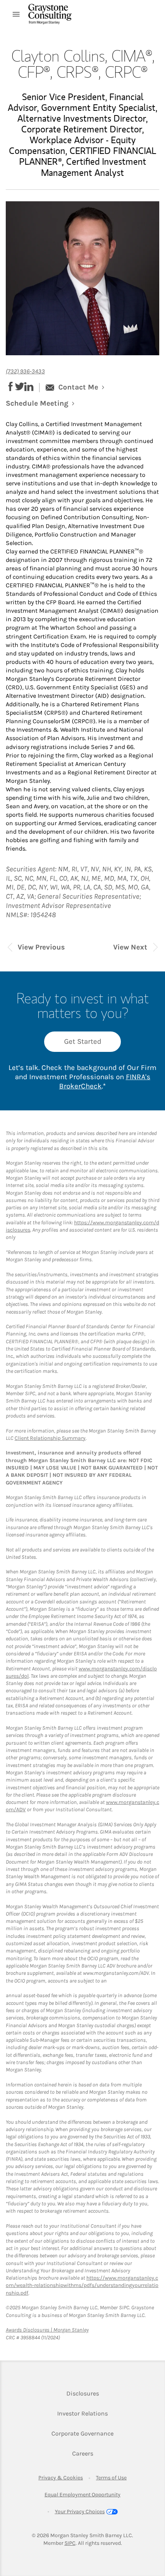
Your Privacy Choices (80, 2512)
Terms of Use (111, 2478)
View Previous (41, 947)
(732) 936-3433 (25, 371)
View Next (130, 947)
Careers (83, 2453)
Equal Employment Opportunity (82, 2495)
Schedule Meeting (44, 404)
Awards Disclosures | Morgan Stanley (47, 2330)
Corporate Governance (82, 2433)
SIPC (70, 2543)
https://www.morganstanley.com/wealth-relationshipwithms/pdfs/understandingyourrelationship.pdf (82, 2285)
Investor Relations (82, 2413)
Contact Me (78, 387)
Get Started (83, 1041)
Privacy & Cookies (61, 2478)
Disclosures (83, 2393)
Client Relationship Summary (50, 1438)
